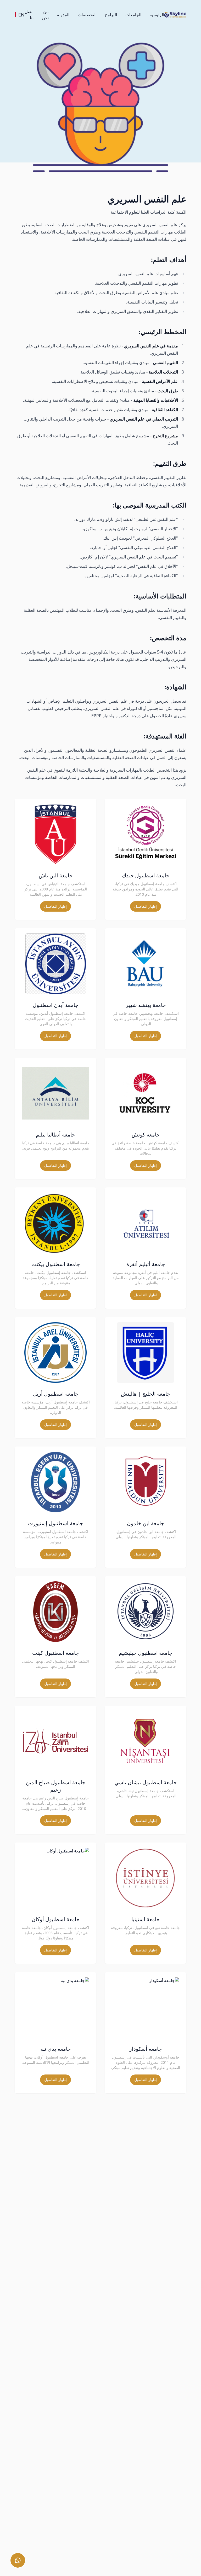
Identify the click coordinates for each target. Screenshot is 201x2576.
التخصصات (87, 15)
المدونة (63, 15)
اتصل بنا (29, 15)
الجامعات (133, 15)
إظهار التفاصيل (146, 906)
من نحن (45, 15)
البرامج (111, 15)
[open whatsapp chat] (18, 2560)
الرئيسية (157, 15)
